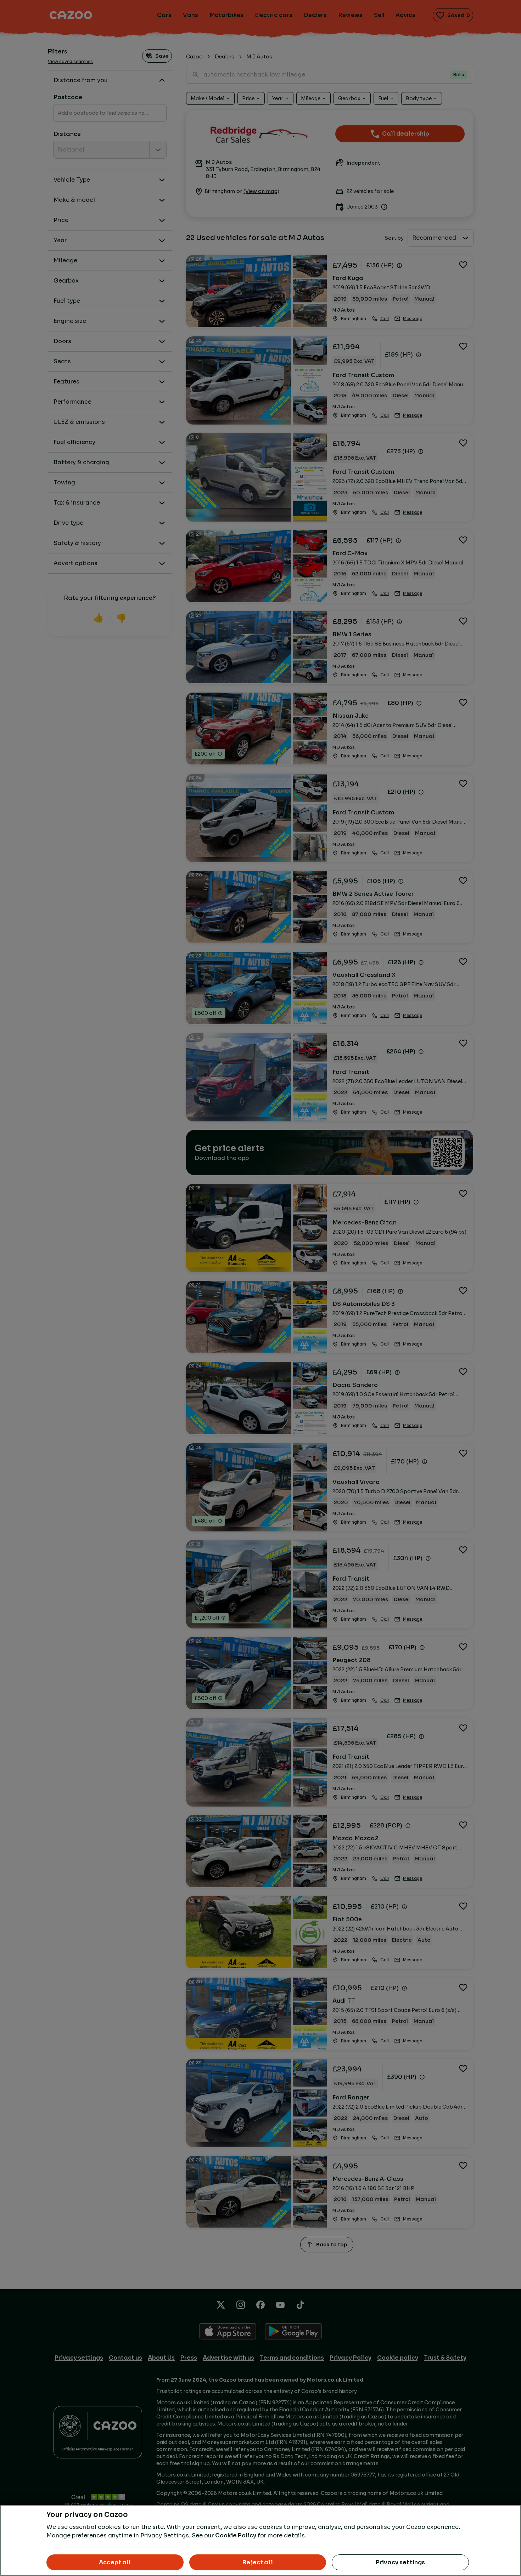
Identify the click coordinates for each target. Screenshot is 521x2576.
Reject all (258, 2562)
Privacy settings (400, 2562)
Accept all (115, 2562)
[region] (260, 2540)
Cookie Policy (236, 2535)
